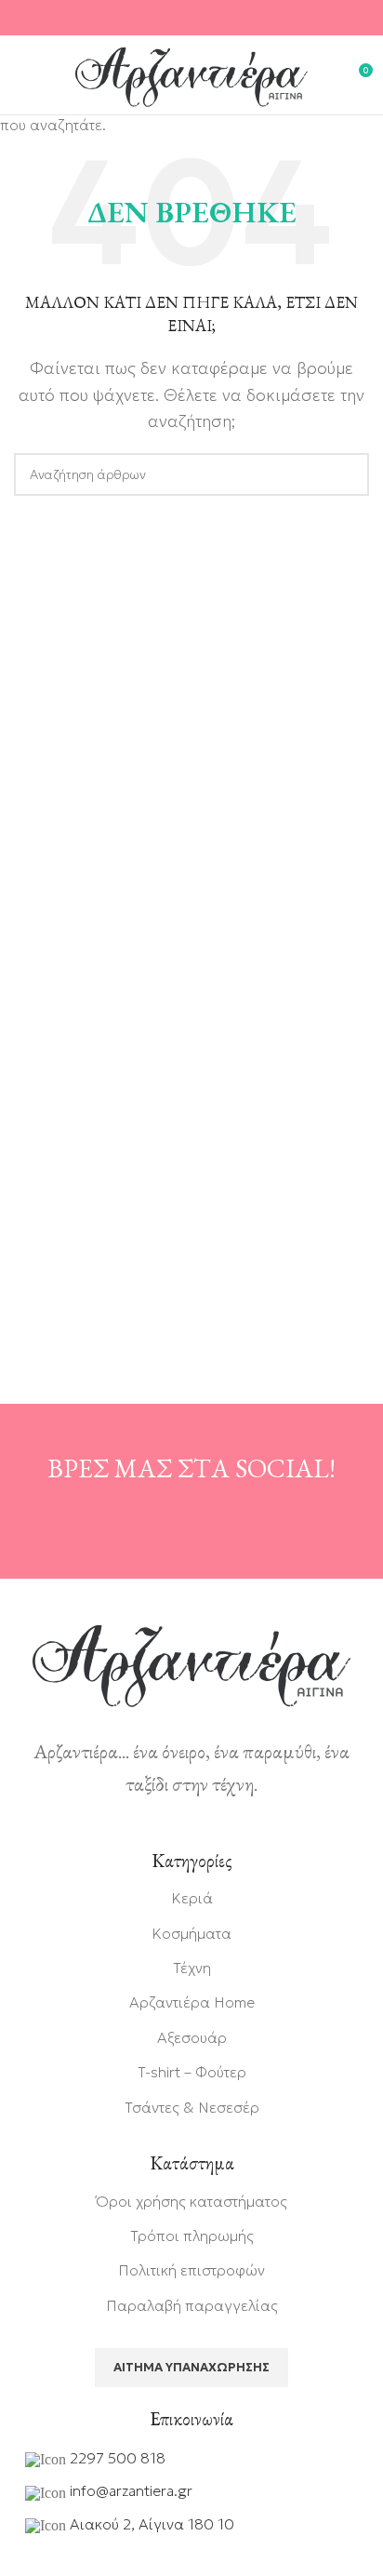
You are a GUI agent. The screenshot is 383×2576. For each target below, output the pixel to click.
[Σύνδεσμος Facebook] (168, 18)
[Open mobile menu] (23, 77)
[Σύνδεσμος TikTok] (215, 18)
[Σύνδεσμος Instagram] (191, 18)
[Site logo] (191, 75)
